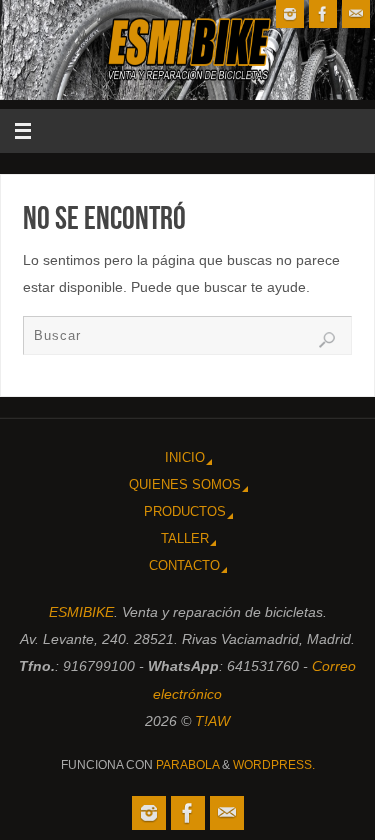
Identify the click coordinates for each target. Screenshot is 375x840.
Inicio (185, 457)
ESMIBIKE (81, 612)
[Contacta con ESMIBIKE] (356, 14)
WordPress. (274, 765)
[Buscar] (327, 340)
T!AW (212, 721)
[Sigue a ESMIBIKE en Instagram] (290, 14)
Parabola (187, 765)
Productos (185, 511)
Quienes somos (185, 484)
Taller (185, 538)
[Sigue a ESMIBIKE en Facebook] (323, 14)
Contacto (184, 565)
